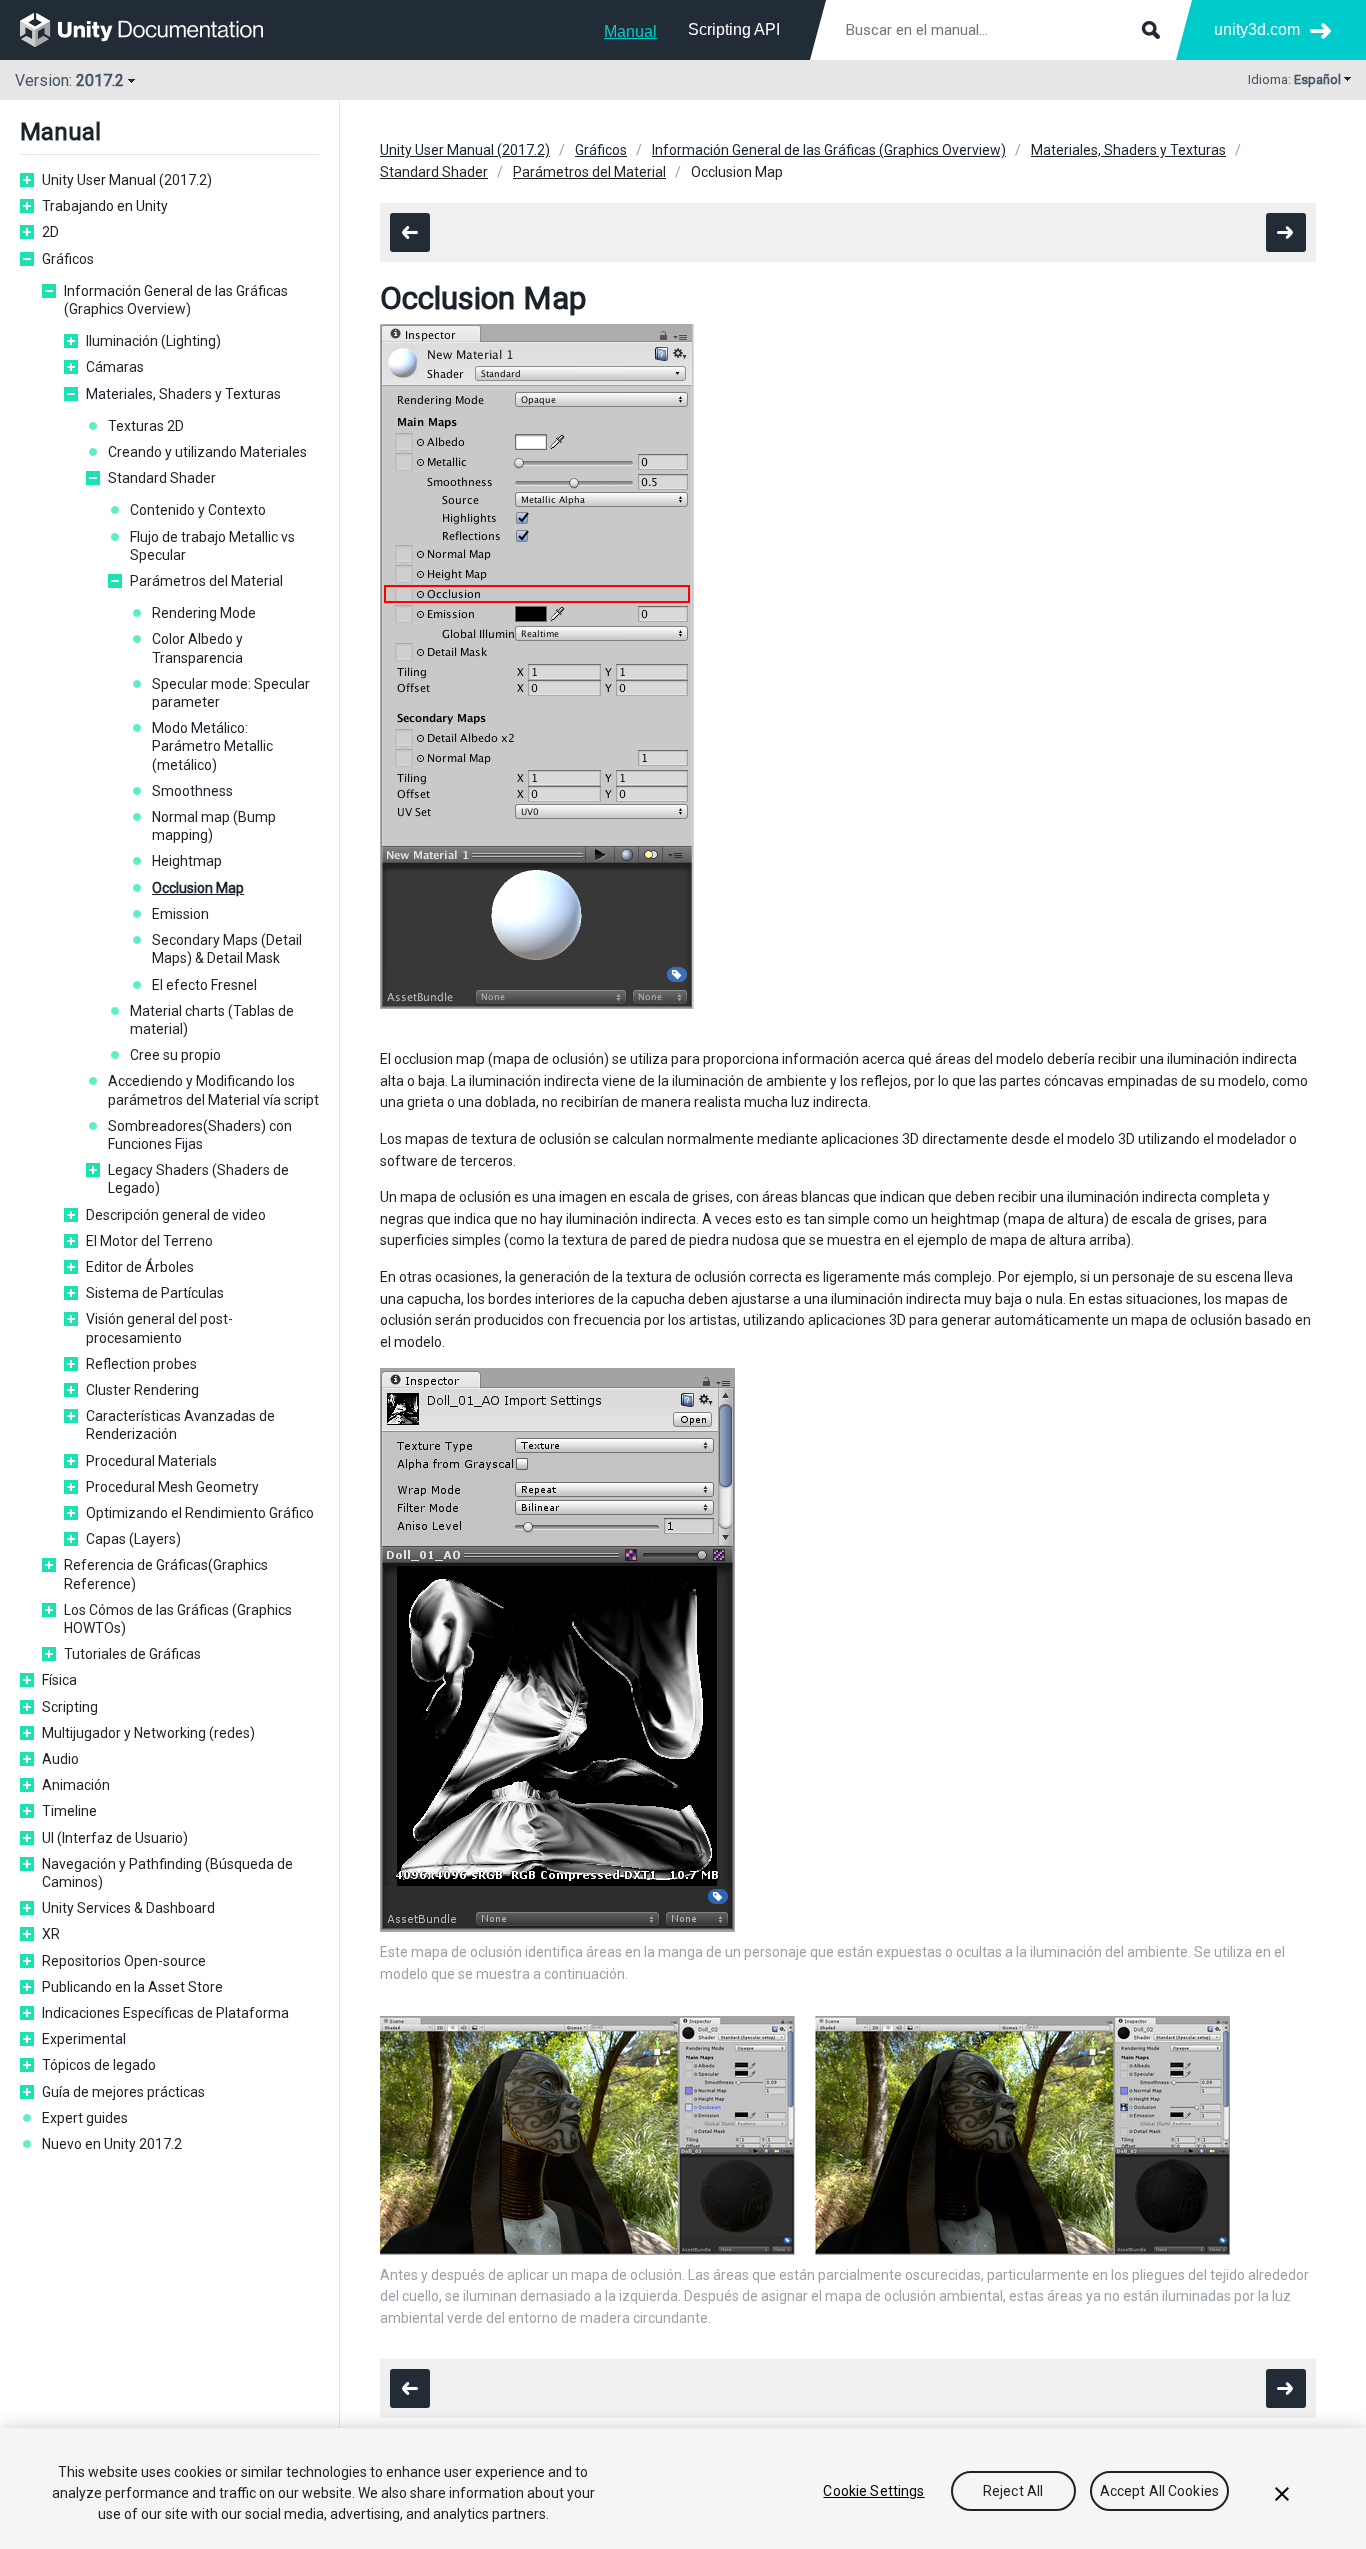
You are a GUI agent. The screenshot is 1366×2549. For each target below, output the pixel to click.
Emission (180, 914)
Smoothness (192, 791)
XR (51, 1934)
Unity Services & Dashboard (128, 1908)
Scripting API (734, 29)
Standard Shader (162, 478)
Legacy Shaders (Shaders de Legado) (198, 1179)
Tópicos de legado (99, 2065)
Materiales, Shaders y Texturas (183, 394)
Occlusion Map (198, 888)
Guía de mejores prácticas (123, 2092)
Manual (630, 31)
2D (50, 232)
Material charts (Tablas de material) (212, 1020)
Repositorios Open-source (124, 1961)
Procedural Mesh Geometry (172, 1487)
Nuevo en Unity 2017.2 (112, 2144)
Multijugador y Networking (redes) (148, 1733)
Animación (76, 1785)
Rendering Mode (204, 613)
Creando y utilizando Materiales (207, 452)
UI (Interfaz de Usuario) (115, 1838)
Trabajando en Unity (105, 206)
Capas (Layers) (133, 1539)
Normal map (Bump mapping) (214, 826)
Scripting (70, 1707)
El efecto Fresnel (204, 985)
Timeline (69, 1811)
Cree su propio (175, 1055)
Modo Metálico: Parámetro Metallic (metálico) (212, 746)
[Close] (1282, 2494)
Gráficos (68, 259)
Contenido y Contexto (198, 510)
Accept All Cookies (1160, 2491)
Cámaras (115, 367)
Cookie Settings (873, 2491)
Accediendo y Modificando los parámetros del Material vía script (213, 1090)
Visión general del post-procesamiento (159, 1328)
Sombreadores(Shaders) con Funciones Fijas (200, 1135)
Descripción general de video (176, 1215)
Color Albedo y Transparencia (197, 648)
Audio (60, 1759)
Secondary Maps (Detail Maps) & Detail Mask (227, 949)
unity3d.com (1257, 29)
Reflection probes (141, 1364)
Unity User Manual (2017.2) (127, 180)
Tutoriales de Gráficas (132, 1654)
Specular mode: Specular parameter (231, 693)
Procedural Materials (151, 1461)
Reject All (1013, 2491)
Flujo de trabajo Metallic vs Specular (212, 546)
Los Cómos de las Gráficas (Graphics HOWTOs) (178, 1619)
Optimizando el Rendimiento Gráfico (200, 1513)
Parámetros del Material (206, 581)
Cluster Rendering (142, 1390)
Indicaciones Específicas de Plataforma (165, 2013)
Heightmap (187, 861)
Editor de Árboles (140, 1267)
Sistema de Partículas (155, 1293)
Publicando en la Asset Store (132, 1987)
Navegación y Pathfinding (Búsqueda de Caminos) (167, 1873)
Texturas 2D (146, 426)
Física (59, 1680)
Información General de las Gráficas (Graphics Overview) (176, 300)
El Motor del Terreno (149, 1241)
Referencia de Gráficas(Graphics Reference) (166, 1574)
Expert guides (85, 2118)
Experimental (84, 2039)
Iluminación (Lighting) (153, 341)
